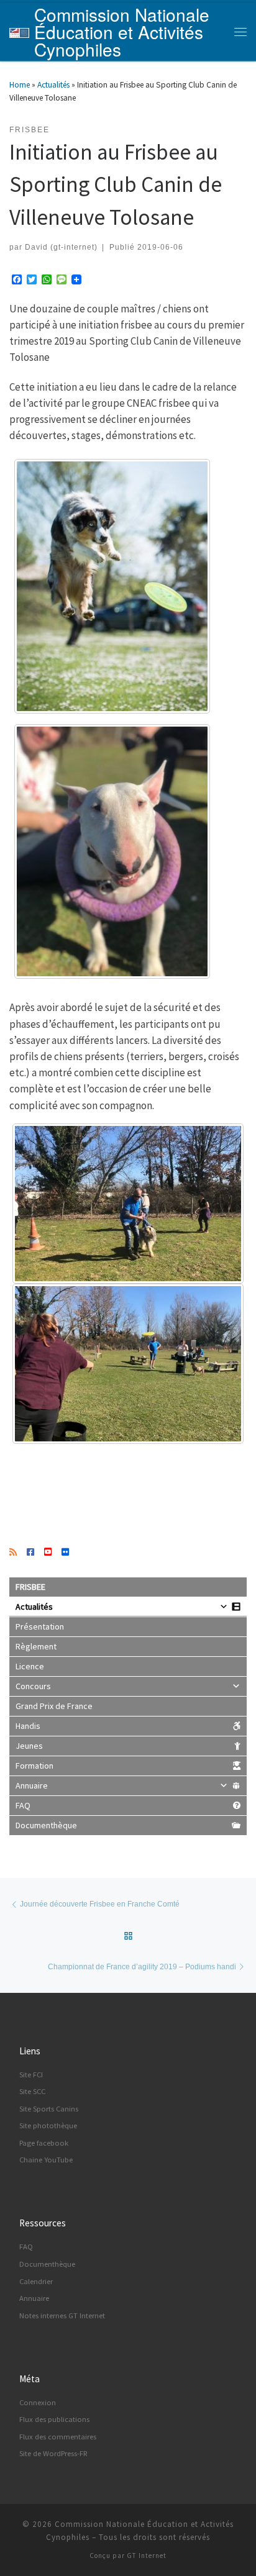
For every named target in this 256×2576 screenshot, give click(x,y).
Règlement (36, 1646)
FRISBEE (30, 1587)
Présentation (40, 1626)
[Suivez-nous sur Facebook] (30, 1553)
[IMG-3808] (128, 1364)
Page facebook (44, 2143)
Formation (34, 1766)
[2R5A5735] (112, 586)
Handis (28, 1726)
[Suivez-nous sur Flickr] (65, 1553)
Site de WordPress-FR (53, 2453)
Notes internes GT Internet (62, 2315)
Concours (33, 1686)
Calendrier (36, 2281)
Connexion (38, 2402)
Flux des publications (54, 2419)
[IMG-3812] (112, 851)
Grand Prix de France (54, 1706)
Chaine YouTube (46, 2160)
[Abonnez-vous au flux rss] (13, 1553)
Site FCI (31, 2075)
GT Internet (147, 2556)
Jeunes (29, 1746)
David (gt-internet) (61, 247)
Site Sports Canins (49, 2109)
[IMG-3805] (128, 1204)
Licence (30, 1666)
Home (20, 85)
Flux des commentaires (58, 2437)
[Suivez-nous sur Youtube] (48, 1553)
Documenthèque (46, 1825)
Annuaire (32, 1785)
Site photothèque (48, 2125)
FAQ (23, 1805)
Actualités (53, 85)
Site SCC (32, 2091)
